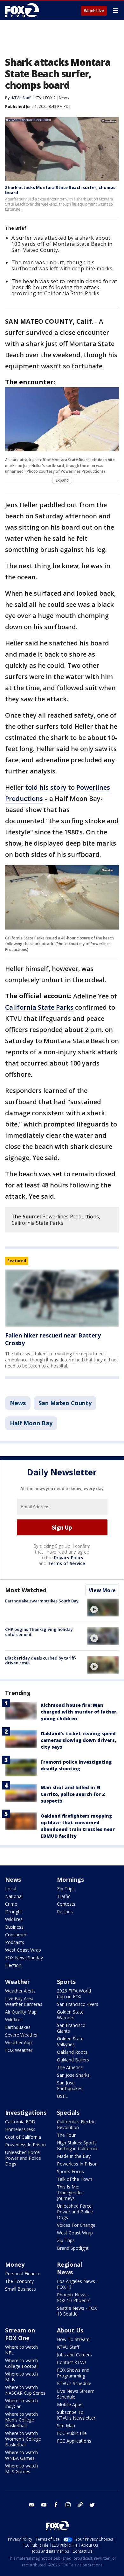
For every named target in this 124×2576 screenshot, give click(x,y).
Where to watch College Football (22, 2363)
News (64, 98)
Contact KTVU (71, 2362)
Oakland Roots (72, 2052)
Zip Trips (66, 1889)
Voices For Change (76, 2225)
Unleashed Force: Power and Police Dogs (23, 2158)
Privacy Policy (69, 1558)
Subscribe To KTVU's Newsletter (76, 2415)
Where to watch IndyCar (21, 2403)
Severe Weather (21, 2035)
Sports (66, 1982)
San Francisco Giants (71, 2028)
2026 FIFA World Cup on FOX (74, 1994)
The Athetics (70, 2067)
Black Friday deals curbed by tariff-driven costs (41, 1661)
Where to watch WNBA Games (21, 2455)
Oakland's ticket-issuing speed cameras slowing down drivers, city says (78, 1740)
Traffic (64, 1896)
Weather (17, 1982)
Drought (14, 1912)
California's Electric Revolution (76, 2124)
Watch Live (94, 11)
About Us (70, 2330)
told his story (46, 787)
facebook (56, 2505)
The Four (66, 2135)
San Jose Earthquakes (70, 2086)
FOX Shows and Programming (73, 2373)
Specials (68, 2113)
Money (15, 2264)
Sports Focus (70, 2171)
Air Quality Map (21, 2012)
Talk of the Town (75, 2179)
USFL (62, 2096)
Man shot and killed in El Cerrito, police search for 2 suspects (73, 1794)
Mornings (70, 1879)
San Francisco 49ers (78, 2004)
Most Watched (26, 1590)
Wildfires (14, 1919)
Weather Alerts (20, 1991)
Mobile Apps (70, 2404)
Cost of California (23, 2137)
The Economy (19, 2281)
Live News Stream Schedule (76, 2394)
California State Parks (39, 1007)
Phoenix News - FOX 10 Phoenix (73, 2297)
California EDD (20, 2122)
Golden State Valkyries (70, 2041)
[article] (62, 1298)
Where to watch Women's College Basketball (23, 2439)
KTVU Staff (21, 98)
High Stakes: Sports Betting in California (77, 2146)
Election (13, 1965)
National (14, 1896)
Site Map (66, 2425)
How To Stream (73, 2339)
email (32, 2505)
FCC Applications (74, 2441)
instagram (68, 2505)
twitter (92, 2505)
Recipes (65, 1912)
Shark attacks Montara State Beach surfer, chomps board (60, 190)
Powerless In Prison (25, 2145)
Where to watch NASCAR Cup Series (25, 2390)
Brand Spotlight (73, 2248)
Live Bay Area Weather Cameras (24, 2001)
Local (11, 1889)
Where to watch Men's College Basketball (21, 2420)
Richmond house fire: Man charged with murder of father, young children (79, 1712)
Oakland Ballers (73, 2060)
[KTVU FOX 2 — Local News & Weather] (24, 10)
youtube (44, 2505)
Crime (11, 1904)
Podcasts (15, 1942)
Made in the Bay (74, 2156)
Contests (66, 1904)
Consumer (16, 1935)
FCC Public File (72, 2433)
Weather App (18, 2042)
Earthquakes (18, 2027)
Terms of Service (66, 1563)
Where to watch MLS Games (21, 2469)
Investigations (26, 2113)
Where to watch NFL (21, 2350)
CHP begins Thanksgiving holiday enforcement (39, 1632)
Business (14, 1927)
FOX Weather (19, 2050)
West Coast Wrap (23, 1950)
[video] (103, 1608)
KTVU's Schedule (74, 2383)
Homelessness (20, 2129)
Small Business (21, 2289)
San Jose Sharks (73, 2075)
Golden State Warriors (70, 2015)
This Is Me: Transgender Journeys (70, 2192)
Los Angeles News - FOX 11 (77, 2284)
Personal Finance (23, 2274)
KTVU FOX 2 (45, 98)
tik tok (80, 2505)
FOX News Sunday (24, 1958)
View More (102, 1590)
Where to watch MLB (21, 2377)
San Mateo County (65, 1403)
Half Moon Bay (31, 1423)
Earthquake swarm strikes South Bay (42, 1601)
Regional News (69, 2268)
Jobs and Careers (74, 2355)
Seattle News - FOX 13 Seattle (77, 2311)
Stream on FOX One (20, 2334)
